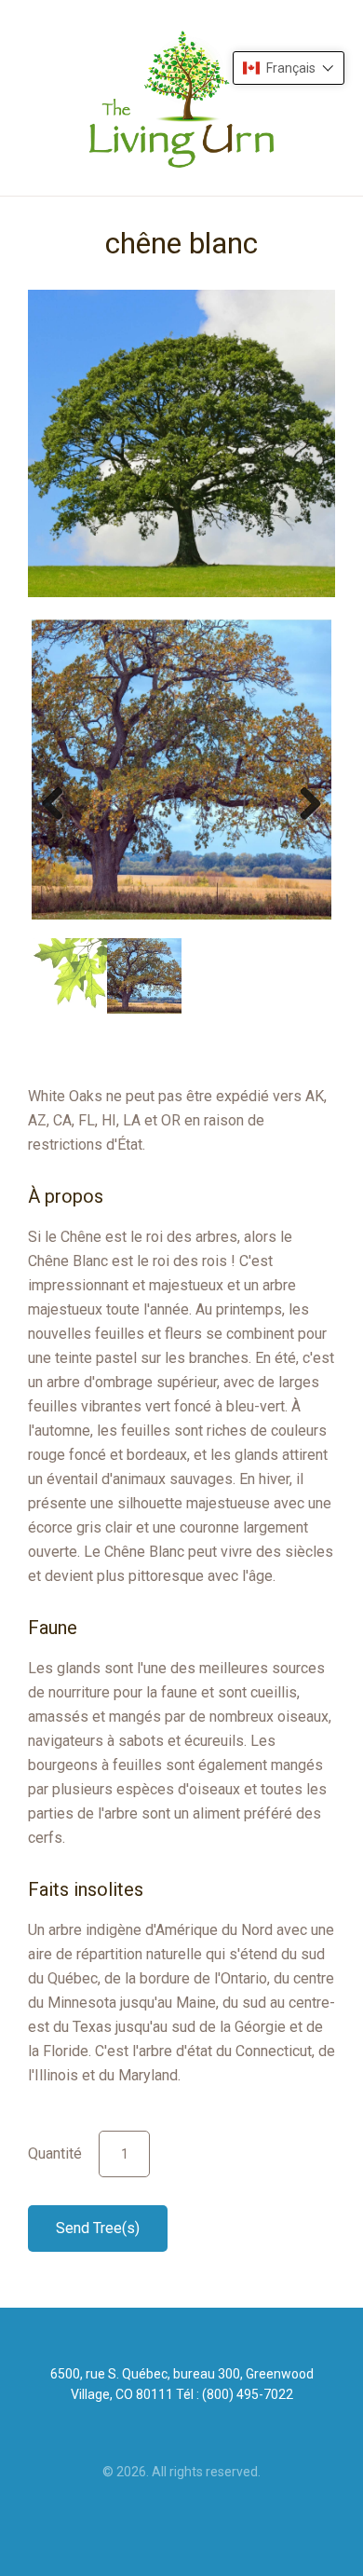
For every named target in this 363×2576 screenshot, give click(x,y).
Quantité (55, 2153)
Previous (60, 803)
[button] (289, 68)
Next (303, 803)
